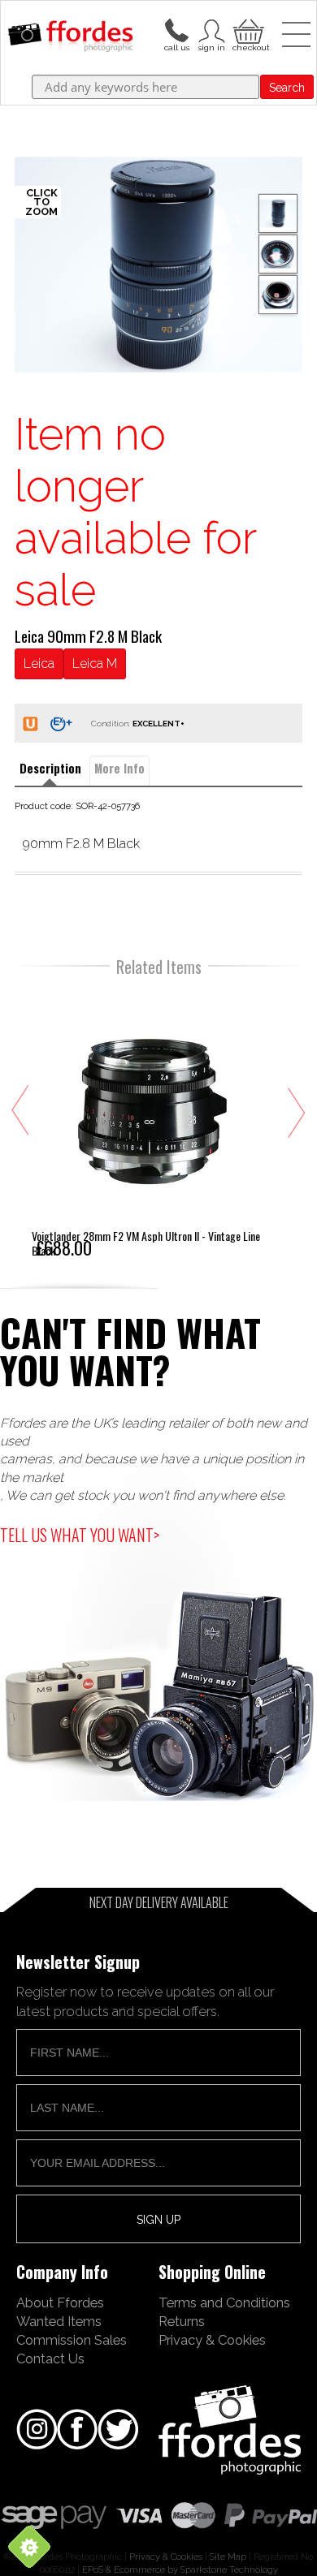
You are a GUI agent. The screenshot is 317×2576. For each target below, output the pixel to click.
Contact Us (50, 2358)
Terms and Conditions (224, 2302)
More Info (119, 768)
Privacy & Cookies (212, 2340)
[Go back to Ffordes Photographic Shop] (70, 37)
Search (287, 88)
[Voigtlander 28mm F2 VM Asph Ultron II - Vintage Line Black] (150, 1123)
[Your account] (176, 29)
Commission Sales (72, 2340)
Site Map (228, 2557)
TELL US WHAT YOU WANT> (80, 1535)
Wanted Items (59, 2321)
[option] (158, 265)
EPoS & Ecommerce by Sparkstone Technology (180, 2570)
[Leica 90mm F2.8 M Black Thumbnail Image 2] (278, 295)
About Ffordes (60, 2302)
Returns (182, 2321)
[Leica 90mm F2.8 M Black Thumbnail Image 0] (158, 265)
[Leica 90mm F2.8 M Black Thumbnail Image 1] (278, 254)
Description (50, 768)
